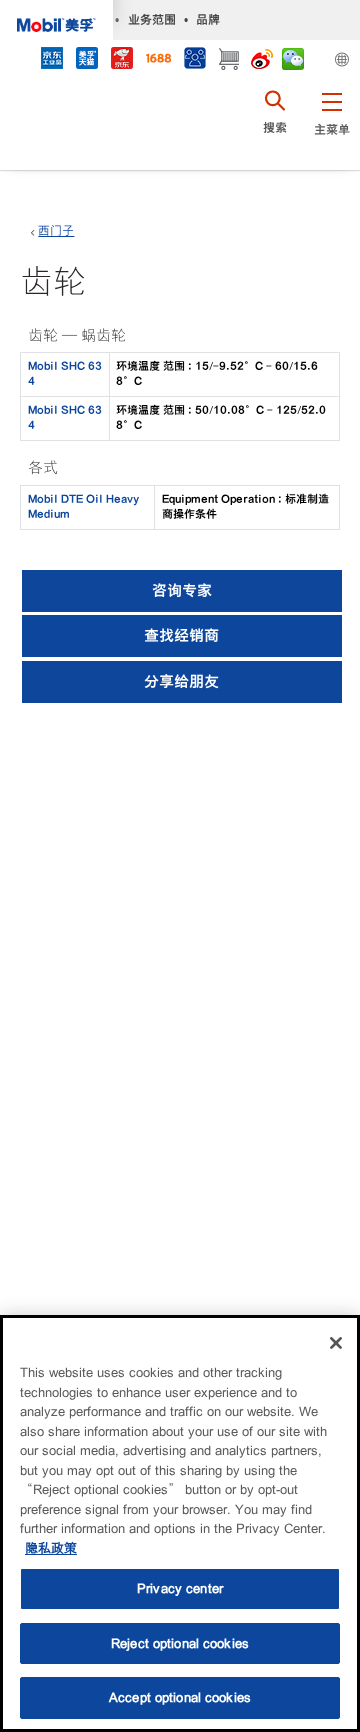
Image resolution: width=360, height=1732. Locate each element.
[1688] (158, 60)
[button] (331, 125)
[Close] (336, 1343)
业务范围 (152, 19)
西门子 (56, 231)
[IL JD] (51, 60)
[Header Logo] (56, 20)
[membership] (194, 60)
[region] (180, 1523)
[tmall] (86, 60)
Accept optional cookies (180, 1697)
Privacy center (180, 1588)
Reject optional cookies (180, 1643)
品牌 (208, 19)
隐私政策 (51, 1548)
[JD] (121, 60)
